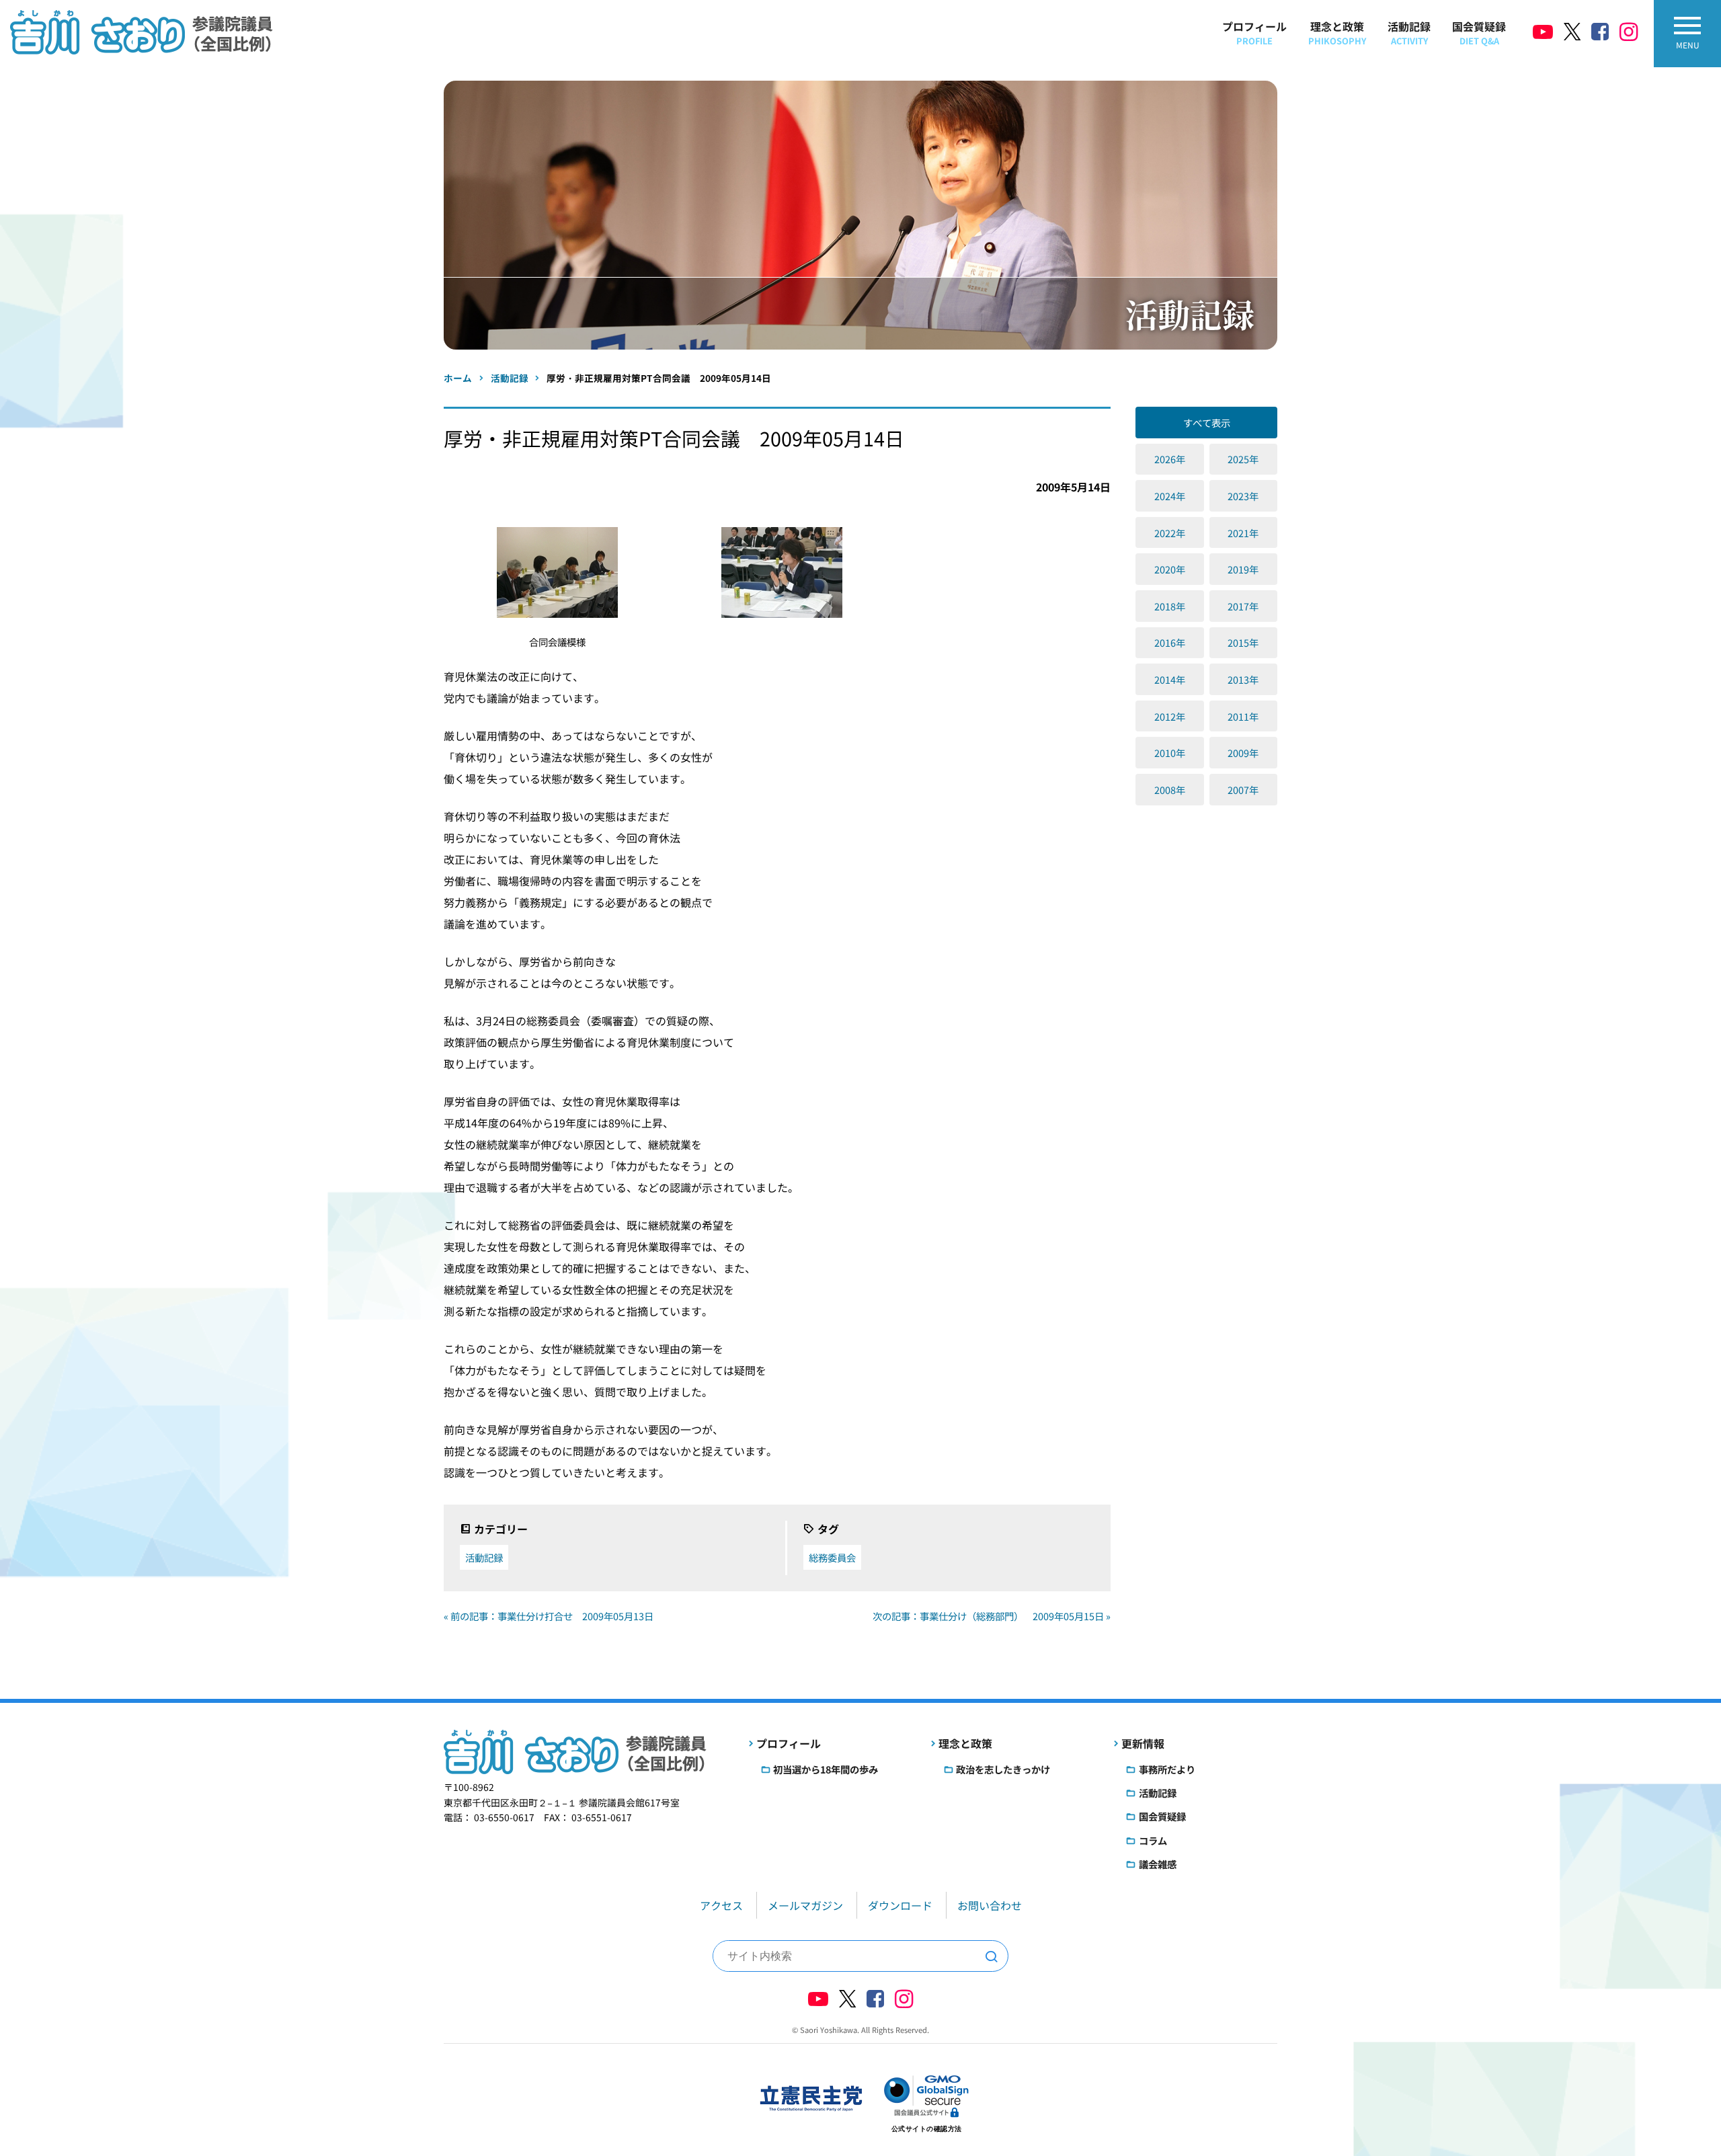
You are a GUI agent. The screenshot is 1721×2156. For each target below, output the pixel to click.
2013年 (1243, 679)
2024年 (1170, 496)
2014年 (1170, 679)
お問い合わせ (990, 1905)
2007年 (1243, 790)
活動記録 (1409, 33)
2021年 (1243, 533)
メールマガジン (805, 1905)
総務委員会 (832, 1557)
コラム (1153, 1840)
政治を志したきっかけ (1003, 1769)
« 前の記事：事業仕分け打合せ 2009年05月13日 (549, 1616)
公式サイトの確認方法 (927, 2129)
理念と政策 (1337, 33)
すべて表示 (1207, 423)
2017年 (1243, 606)
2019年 (1243, 569)
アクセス (721, 1905)
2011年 (1243, 716)
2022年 (1170, 533)
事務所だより (1167, 1769)
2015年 (1243, 642)
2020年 (1170, 569)
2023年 (1243, 496)
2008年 (1170, 790)
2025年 (1243, 459)
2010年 (1170, 753)
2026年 (1170, 459)
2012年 (1170, 716)
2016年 (1170, 642)
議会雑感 (1158, 1864)
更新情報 (1143, 1743)
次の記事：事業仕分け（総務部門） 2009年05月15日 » (992, 1616)
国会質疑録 (1479, 33)
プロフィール (1254, 33)
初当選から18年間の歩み (826, 1769)
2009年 (1243, 753)
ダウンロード (900, 1905)
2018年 (1170, 606)
